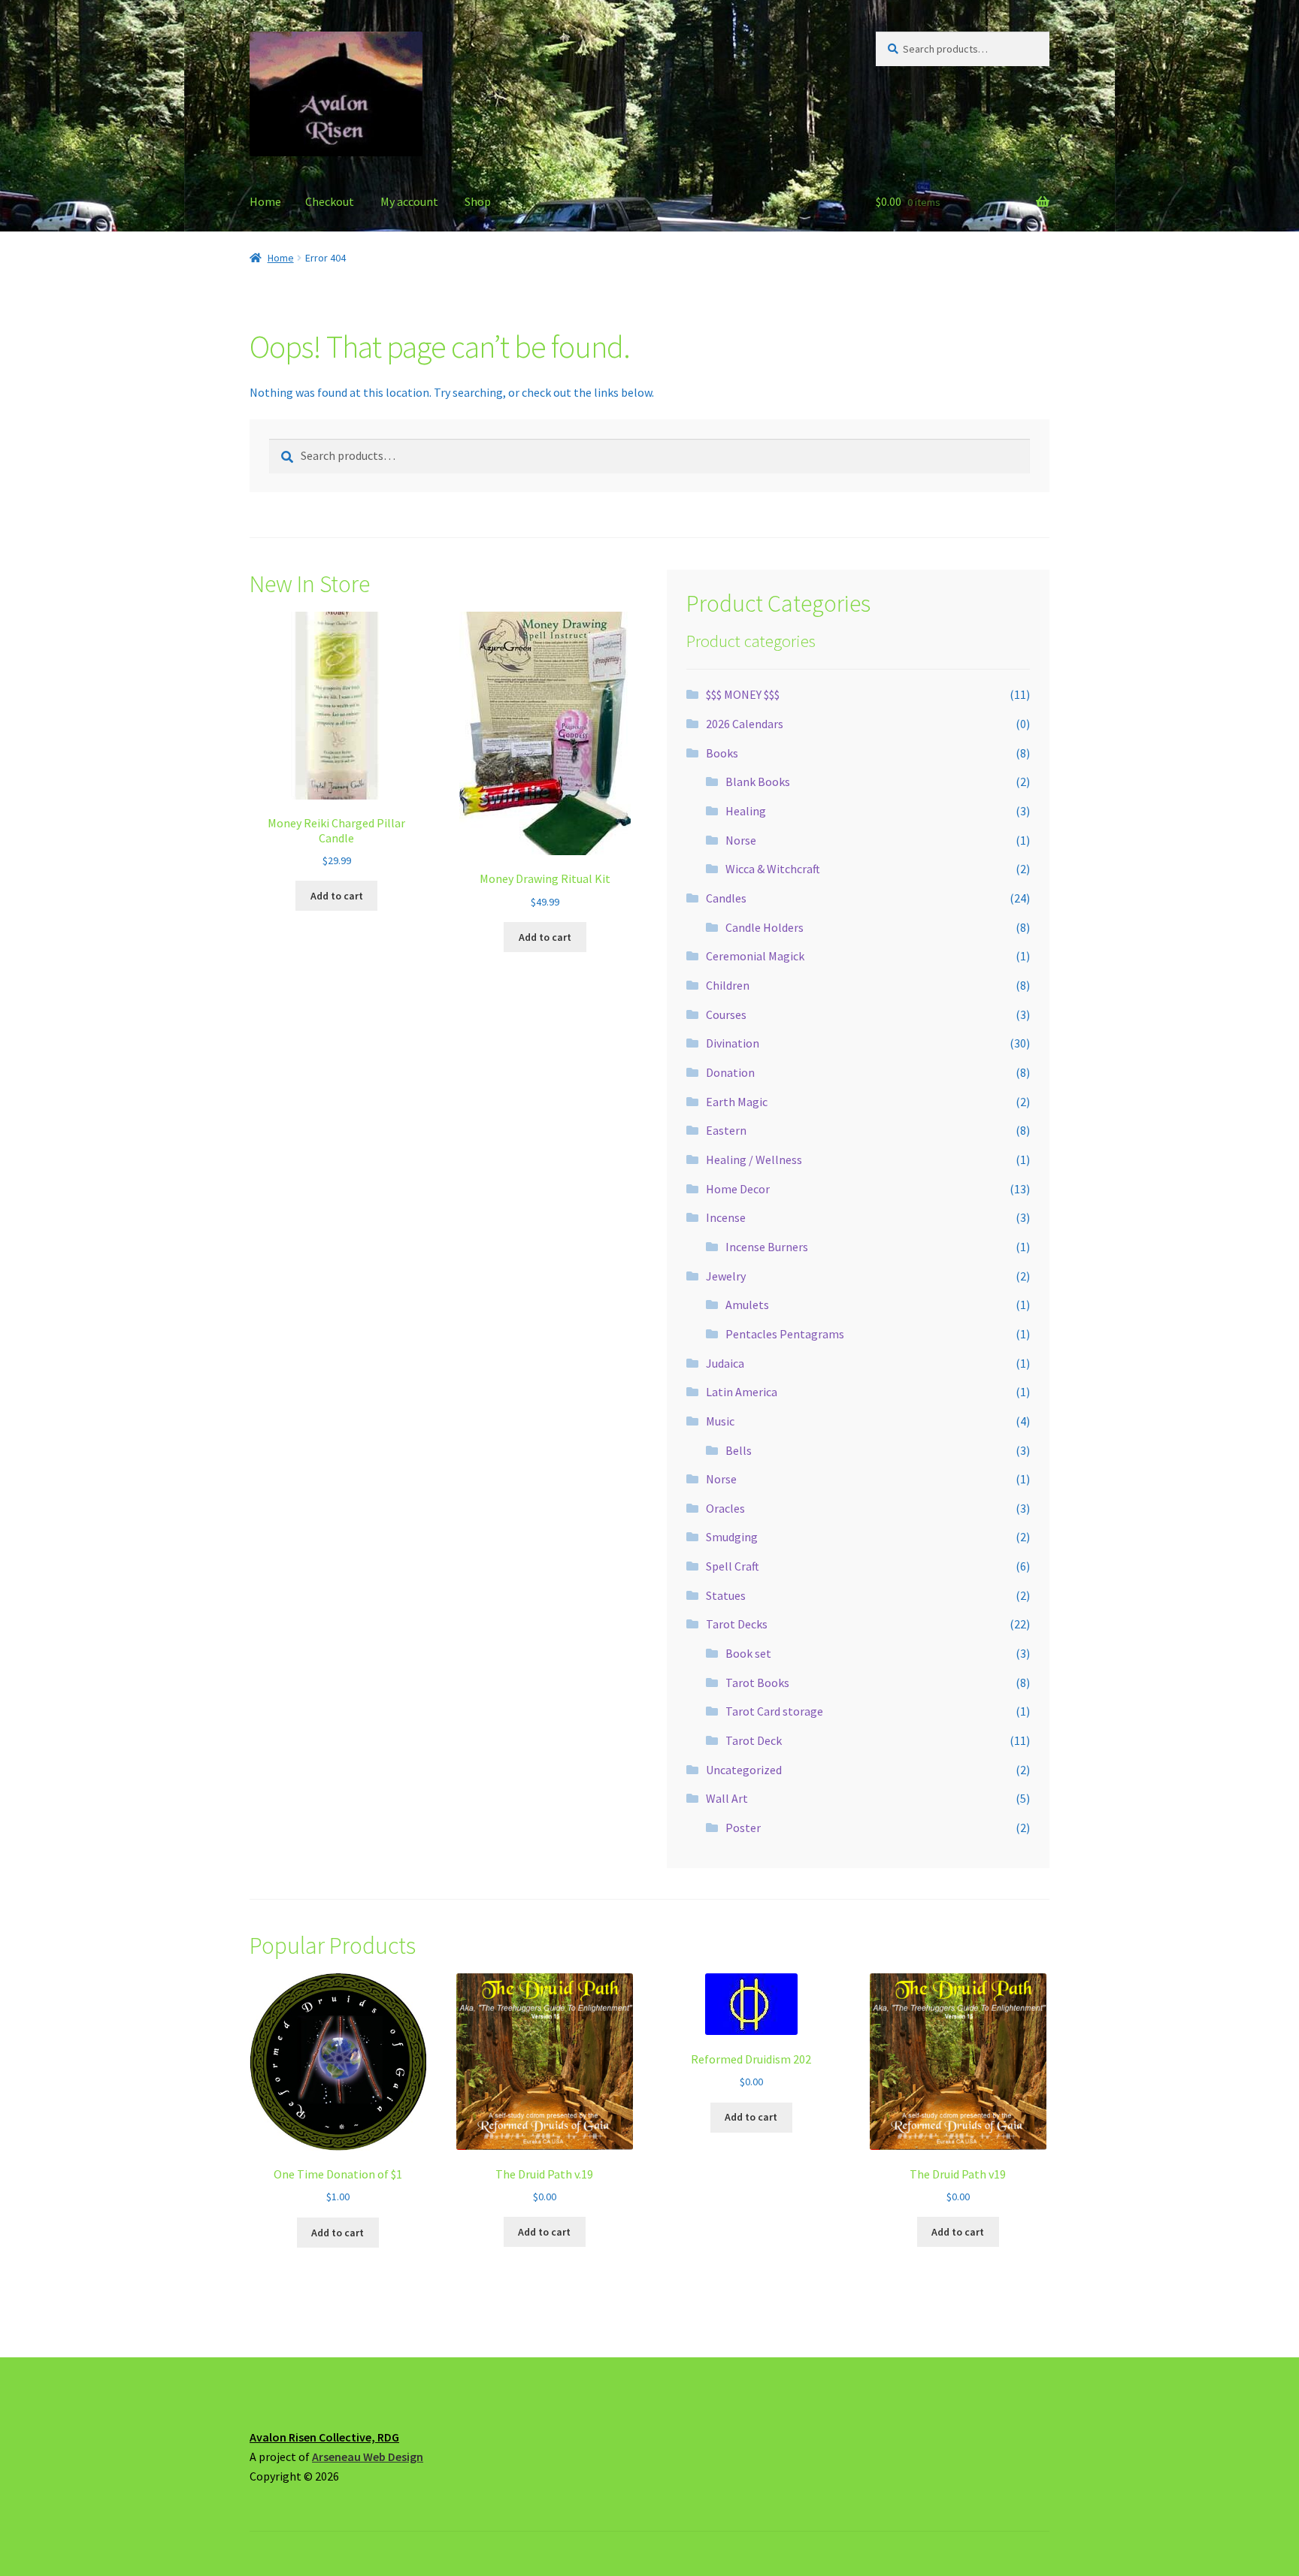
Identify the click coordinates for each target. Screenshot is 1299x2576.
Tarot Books (757, 1683)
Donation (730, 1072)
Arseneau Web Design (368, 2457)
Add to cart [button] (337, 896)
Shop (478, 201)
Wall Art (727, 1798)
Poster (743, 1828)
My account (409, 201)
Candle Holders (765, 927)
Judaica (725, 1363)
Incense (726, 1217)
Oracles (725, 1508)
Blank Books (758, 782)
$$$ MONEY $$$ (743, 694)
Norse (741, 840)
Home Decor (738, 1189)
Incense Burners (767, 1247)
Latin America (742, 1392)
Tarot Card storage (774, 1711)
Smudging (732, 1537)
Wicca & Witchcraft (773, 869)
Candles (726, 898)
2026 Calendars (745, 724)
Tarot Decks (737, 1624)
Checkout (330, 201)
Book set (748, 1653)
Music (720, 1421)
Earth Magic (737, 1102)
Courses (726, 1014)
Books (722, 753)
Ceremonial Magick (755, 956)
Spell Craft (733, 1566)
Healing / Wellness (754, 1160)
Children (728, 985)
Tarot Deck (754, 1740)
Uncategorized (744, 1770)
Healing (746, 811)
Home (265, 201)
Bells (739, 1450)
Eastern (726, 1130)
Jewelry (726, 1276)
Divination (733, 1043)
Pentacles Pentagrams (785, 1334)
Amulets (747, 1305)
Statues (726, 1595)
